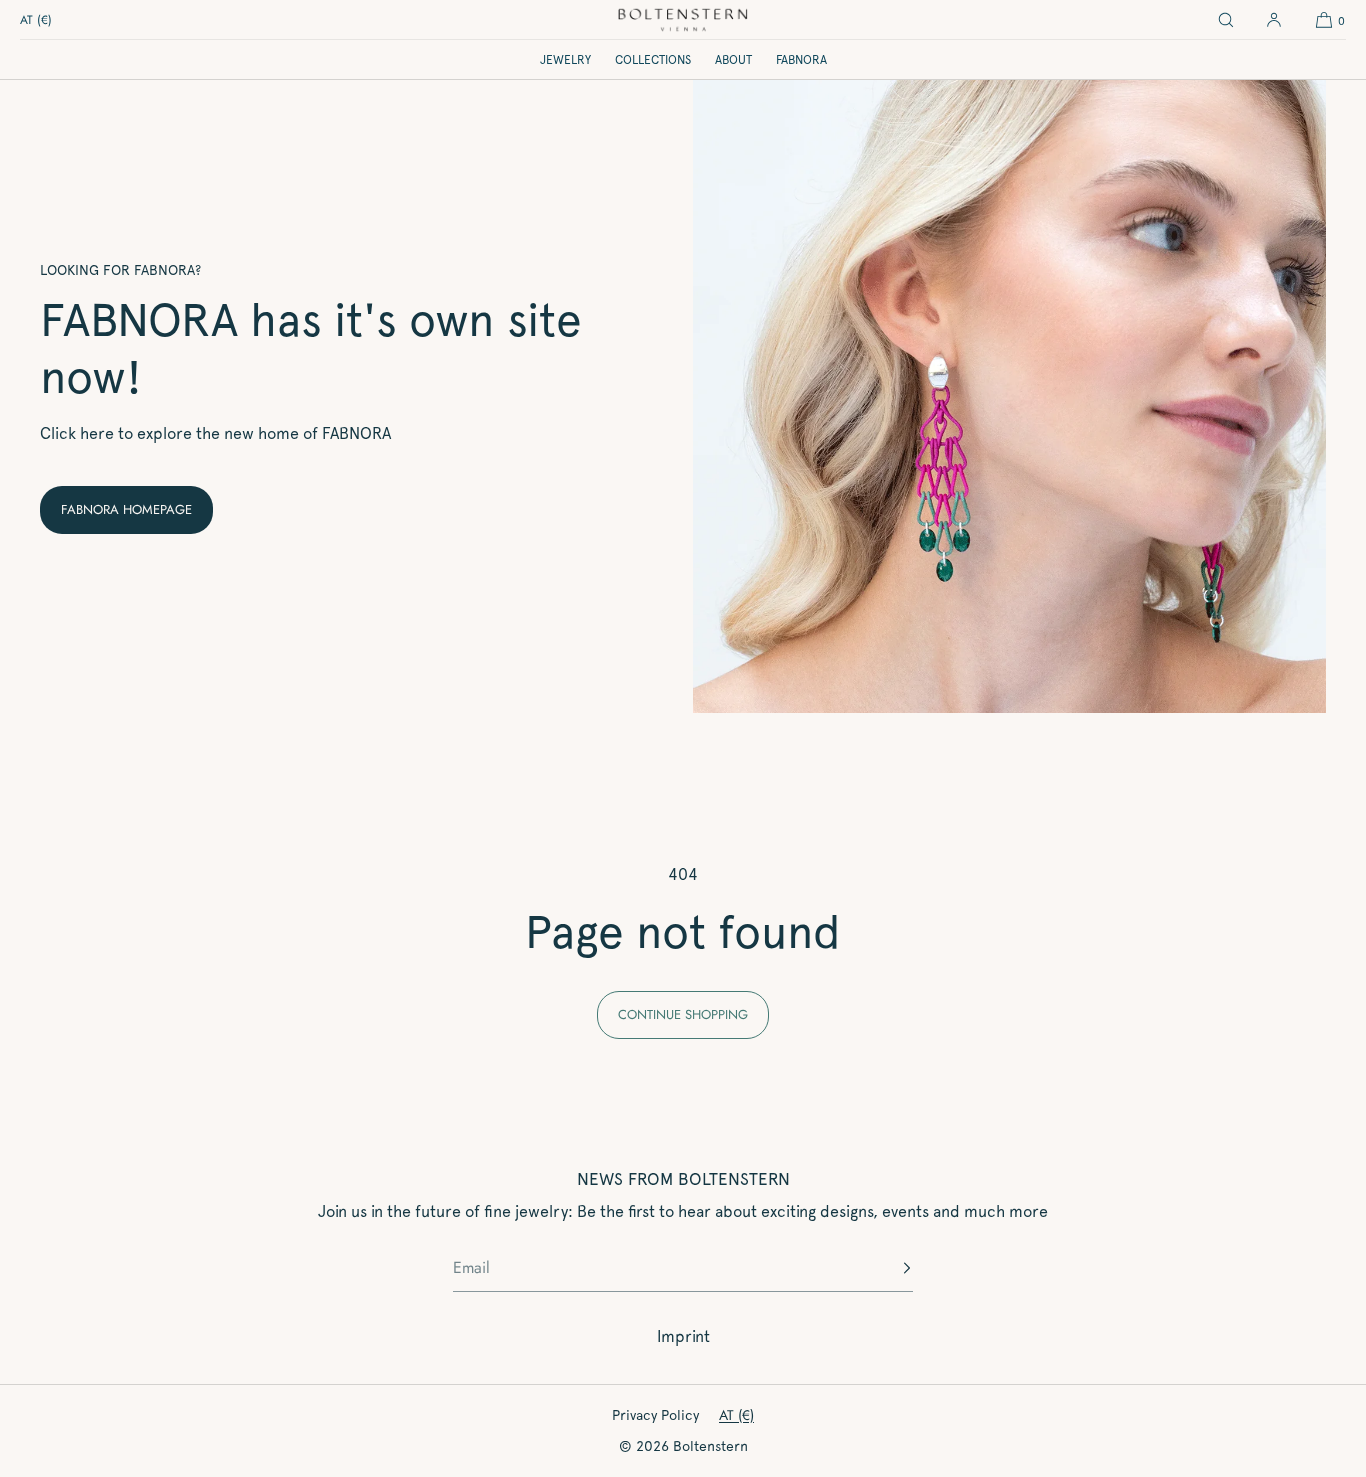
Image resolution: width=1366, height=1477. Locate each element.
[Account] (1274, 20)
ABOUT (733, 60)
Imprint (683, 1336)
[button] (1226, 20)
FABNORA (801, 60)
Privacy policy (655, 1415)
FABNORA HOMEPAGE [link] (126, 509)
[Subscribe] (888, 1268)
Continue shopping (683, 1014)
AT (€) (36, 20)
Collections (653, 60)
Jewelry (565, 60)
